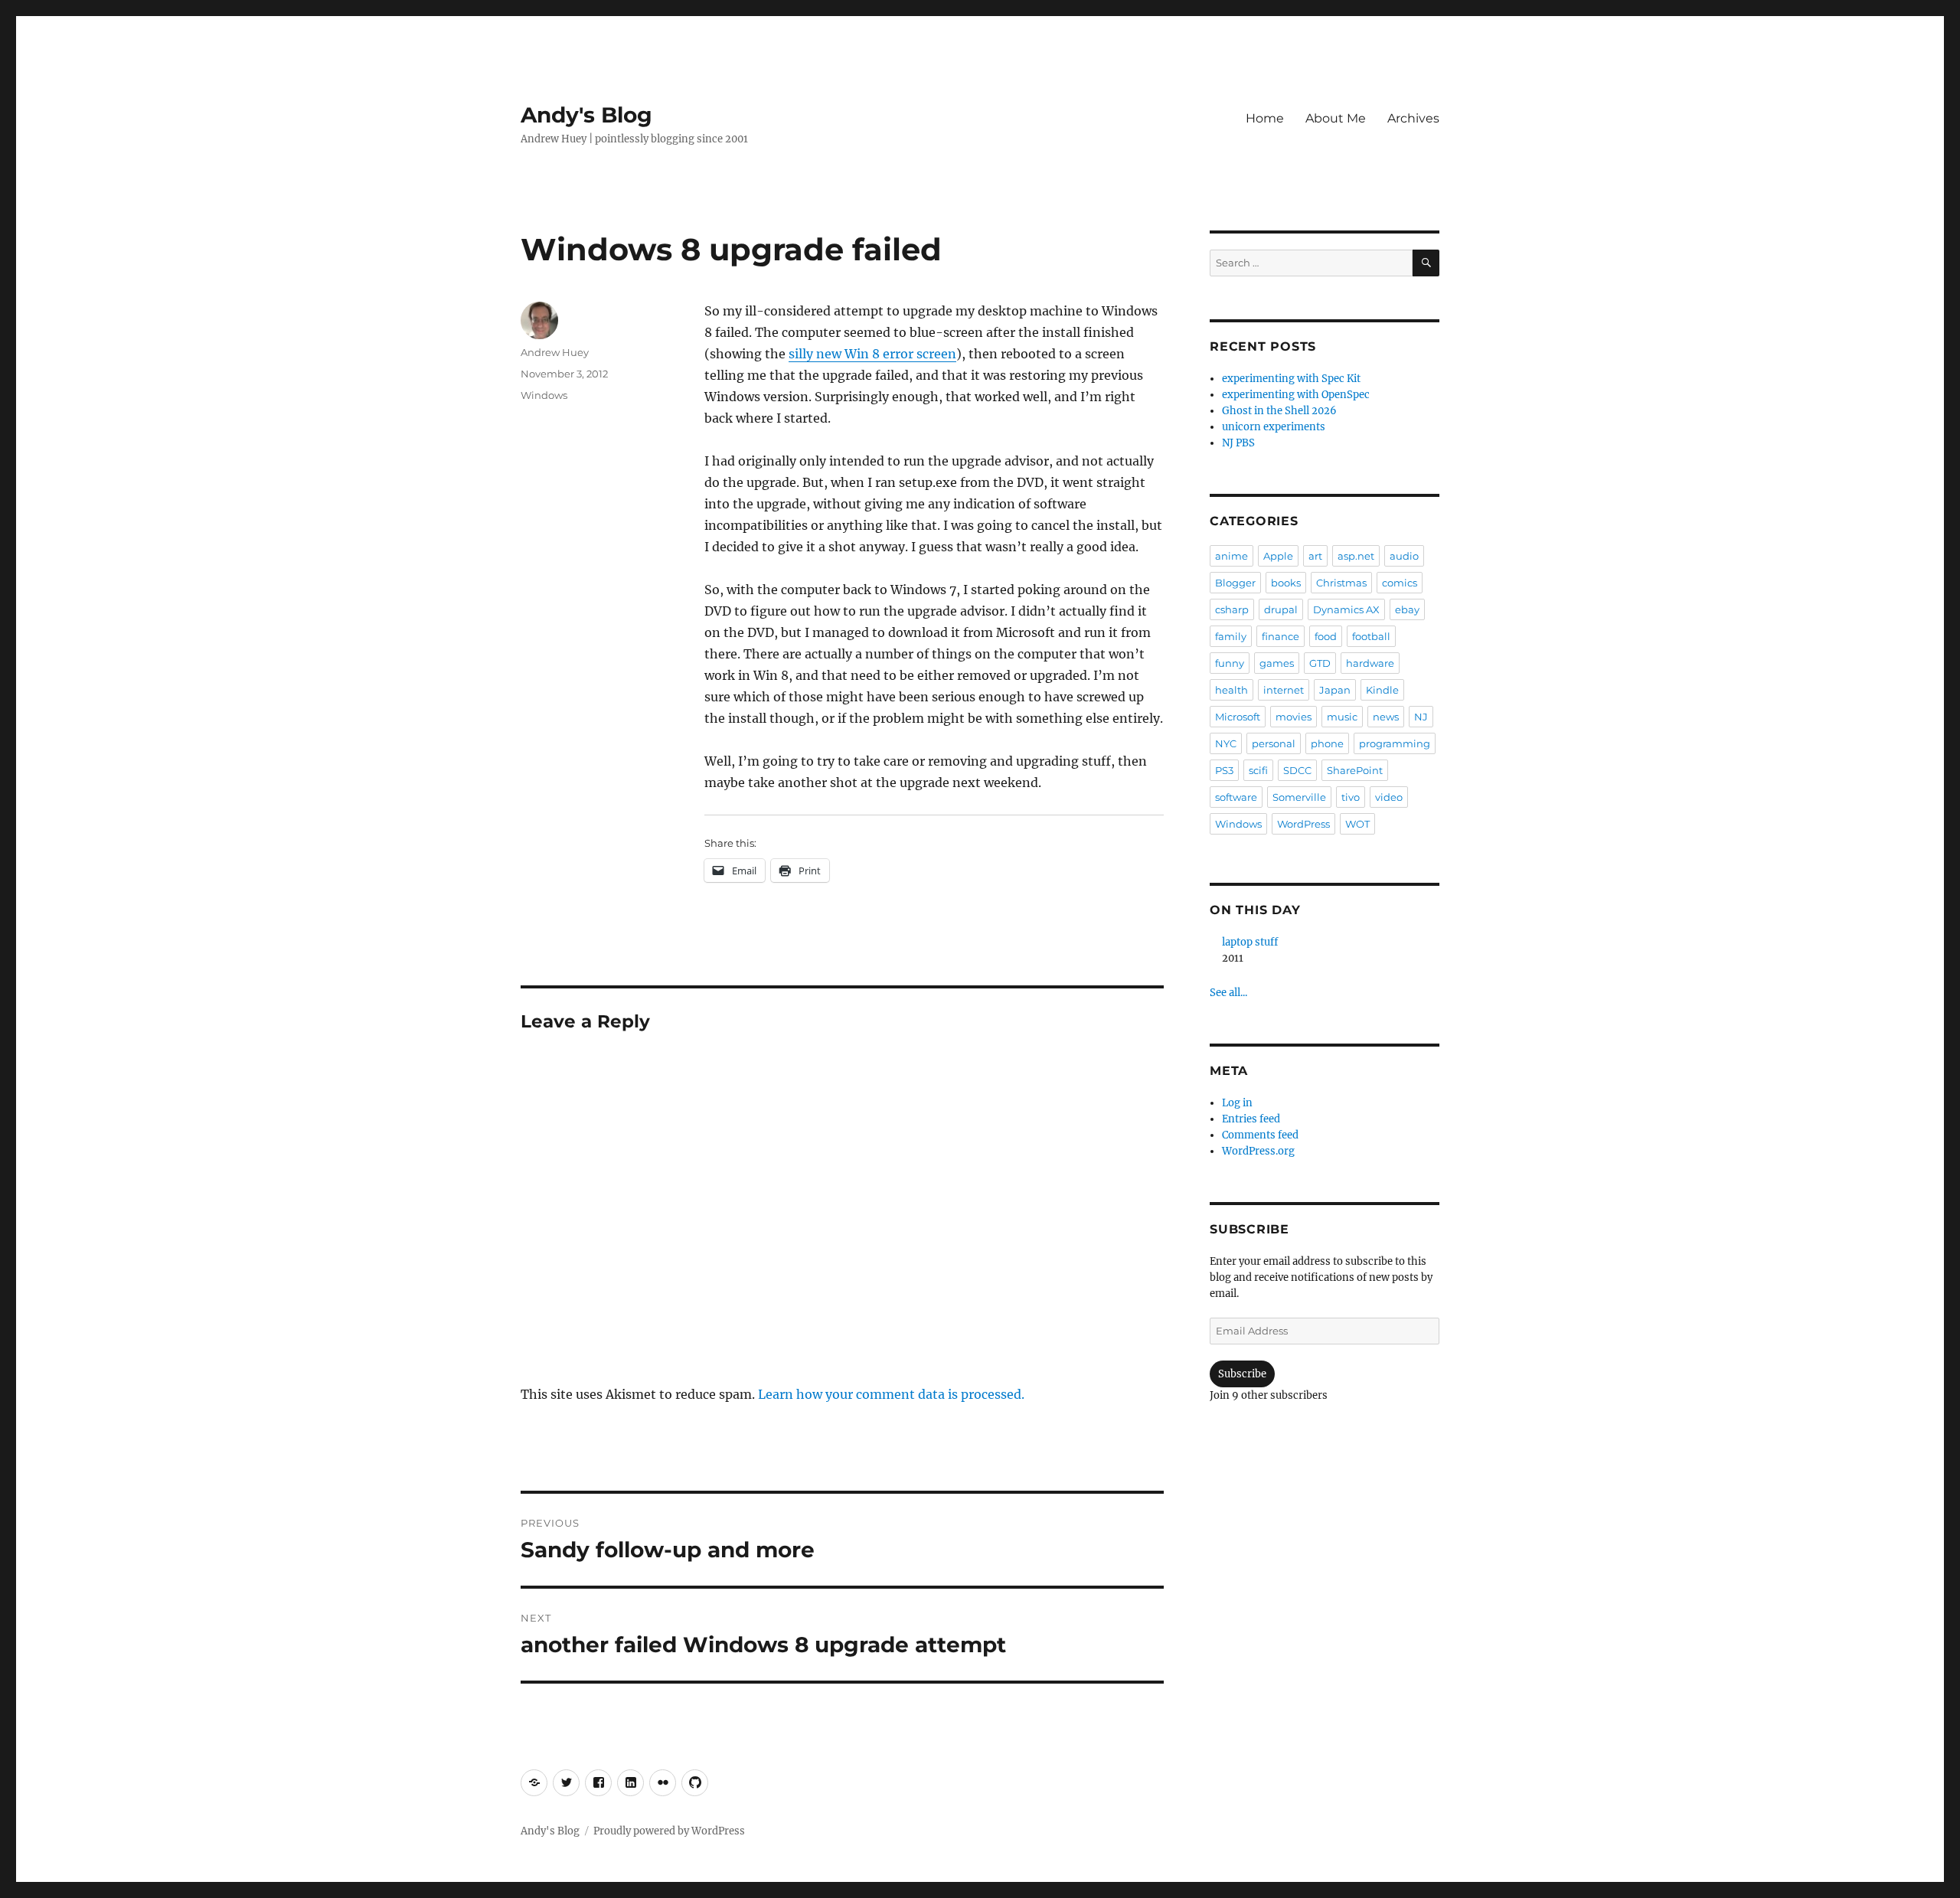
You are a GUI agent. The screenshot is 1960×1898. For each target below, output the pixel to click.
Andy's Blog (586, 115)
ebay (1407, 609)
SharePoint (1355, 770)
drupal (1281, 609)
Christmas (1341, 583)
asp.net (1356, 556)
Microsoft (1238, 717)
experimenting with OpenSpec (1296, 395)
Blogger (1235, 583)
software (1236, 797)
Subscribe (1242, 1374)
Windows (544, 395)
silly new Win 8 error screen (872, 354)
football (1371, 636)
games (1277, 663)
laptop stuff (1250, 942)
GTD (1320, 663)
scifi (1258, 770)
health (1232, 690)
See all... (1228, 993)
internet (1284, 690)
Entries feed (1251, 1119)
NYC (1226, 743)
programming (1395, 743)
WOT (1357, 824)
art (1315, 556)
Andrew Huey (555, 352)
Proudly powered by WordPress (669, 1831)
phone (1327, 743)
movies (1294, 717)
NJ (1421, 717)
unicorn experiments (1274, 427)
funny (1230, 663)
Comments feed (1260, 1135)
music (1342, 717)
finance (1281, 636)
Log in (1237, 1103)
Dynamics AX (1346, 609)
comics (1400, 583)
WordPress (1303, 824)
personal (1274, 743)
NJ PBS (1238, 443)
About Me (1336, 118)
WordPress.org (1258, 1151)
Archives (1413, 118)
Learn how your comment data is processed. (891, 1394)
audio (1404, 556)
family (1231, 636)
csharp (1232, 609)
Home (1265, 118)
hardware (1370, 663)
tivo (1351, 797)
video (1389, 797)
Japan (1335, 690)
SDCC (1297, 770)
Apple (1278, 556)
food (1326, 636)
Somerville (1299, 797)
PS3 (1224, 770)
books (1286, 583)
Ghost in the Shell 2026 (1279, 411)
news (1386, 717)
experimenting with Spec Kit (1291, 379)
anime (1232, 556)
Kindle (1382, 690)
